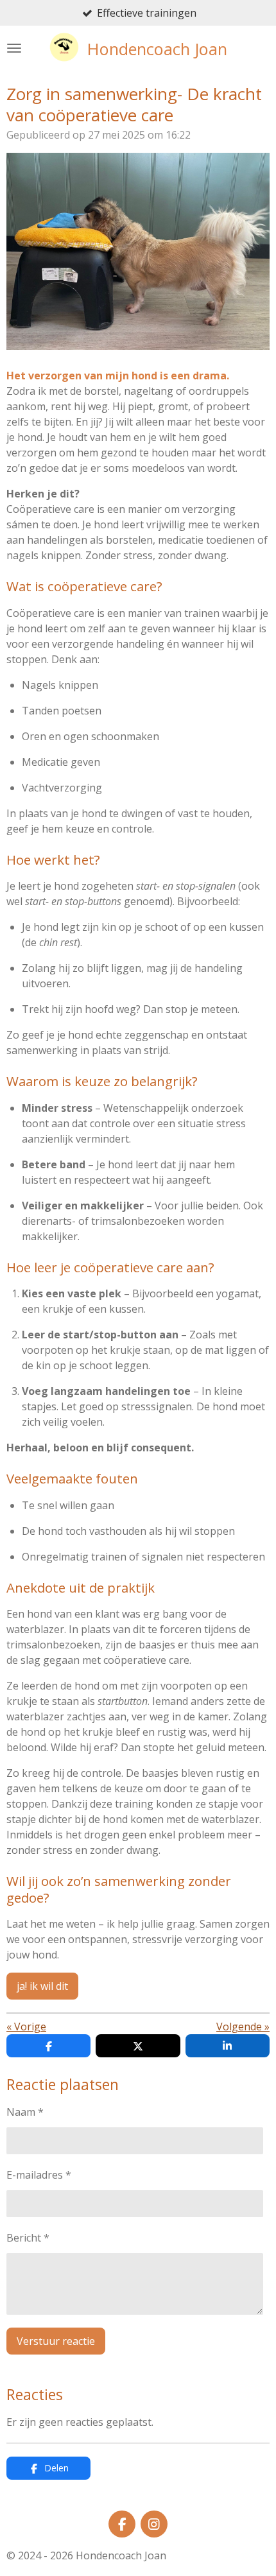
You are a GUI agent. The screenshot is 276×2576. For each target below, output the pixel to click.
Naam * (25, 2112)
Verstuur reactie (56, 2341)
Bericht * (28, 2238)
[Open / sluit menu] (14, 48)
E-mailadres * (39, 2175)
